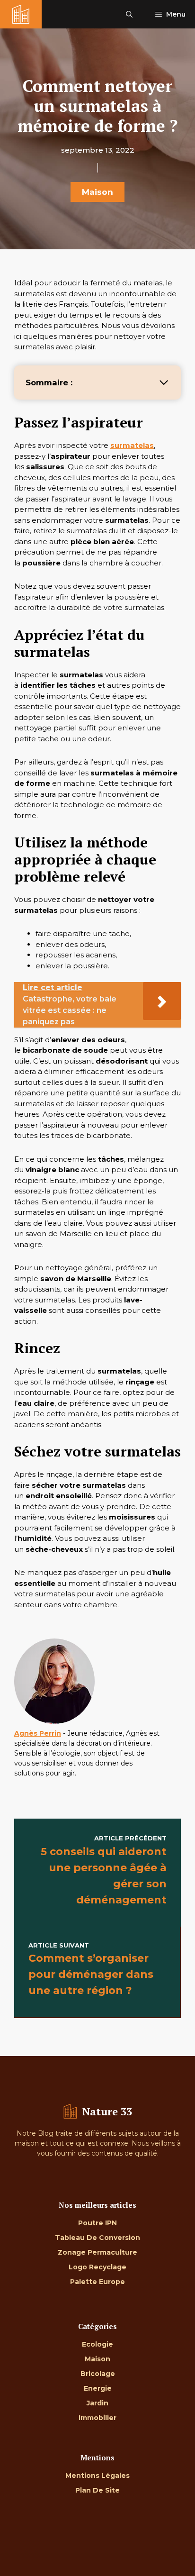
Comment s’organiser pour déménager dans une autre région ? (91, 1974)
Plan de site (97, 2490)
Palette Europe (97, 2282)
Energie (98, 2388)
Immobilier (97, 2418)
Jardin (97, 2403)
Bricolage (98, 2374)
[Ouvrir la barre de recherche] (129, 14)
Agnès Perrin (38, 1733)
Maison (97, 192)
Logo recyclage (97, 2267)
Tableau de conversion (97, 2238)
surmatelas (132, 445)
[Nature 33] (21, 14)
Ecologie (97, 2344)
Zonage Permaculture (97, 2252)
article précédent (130, 1838)
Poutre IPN (97, 2223)
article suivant (59, 1945)
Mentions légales (97, 2476)
